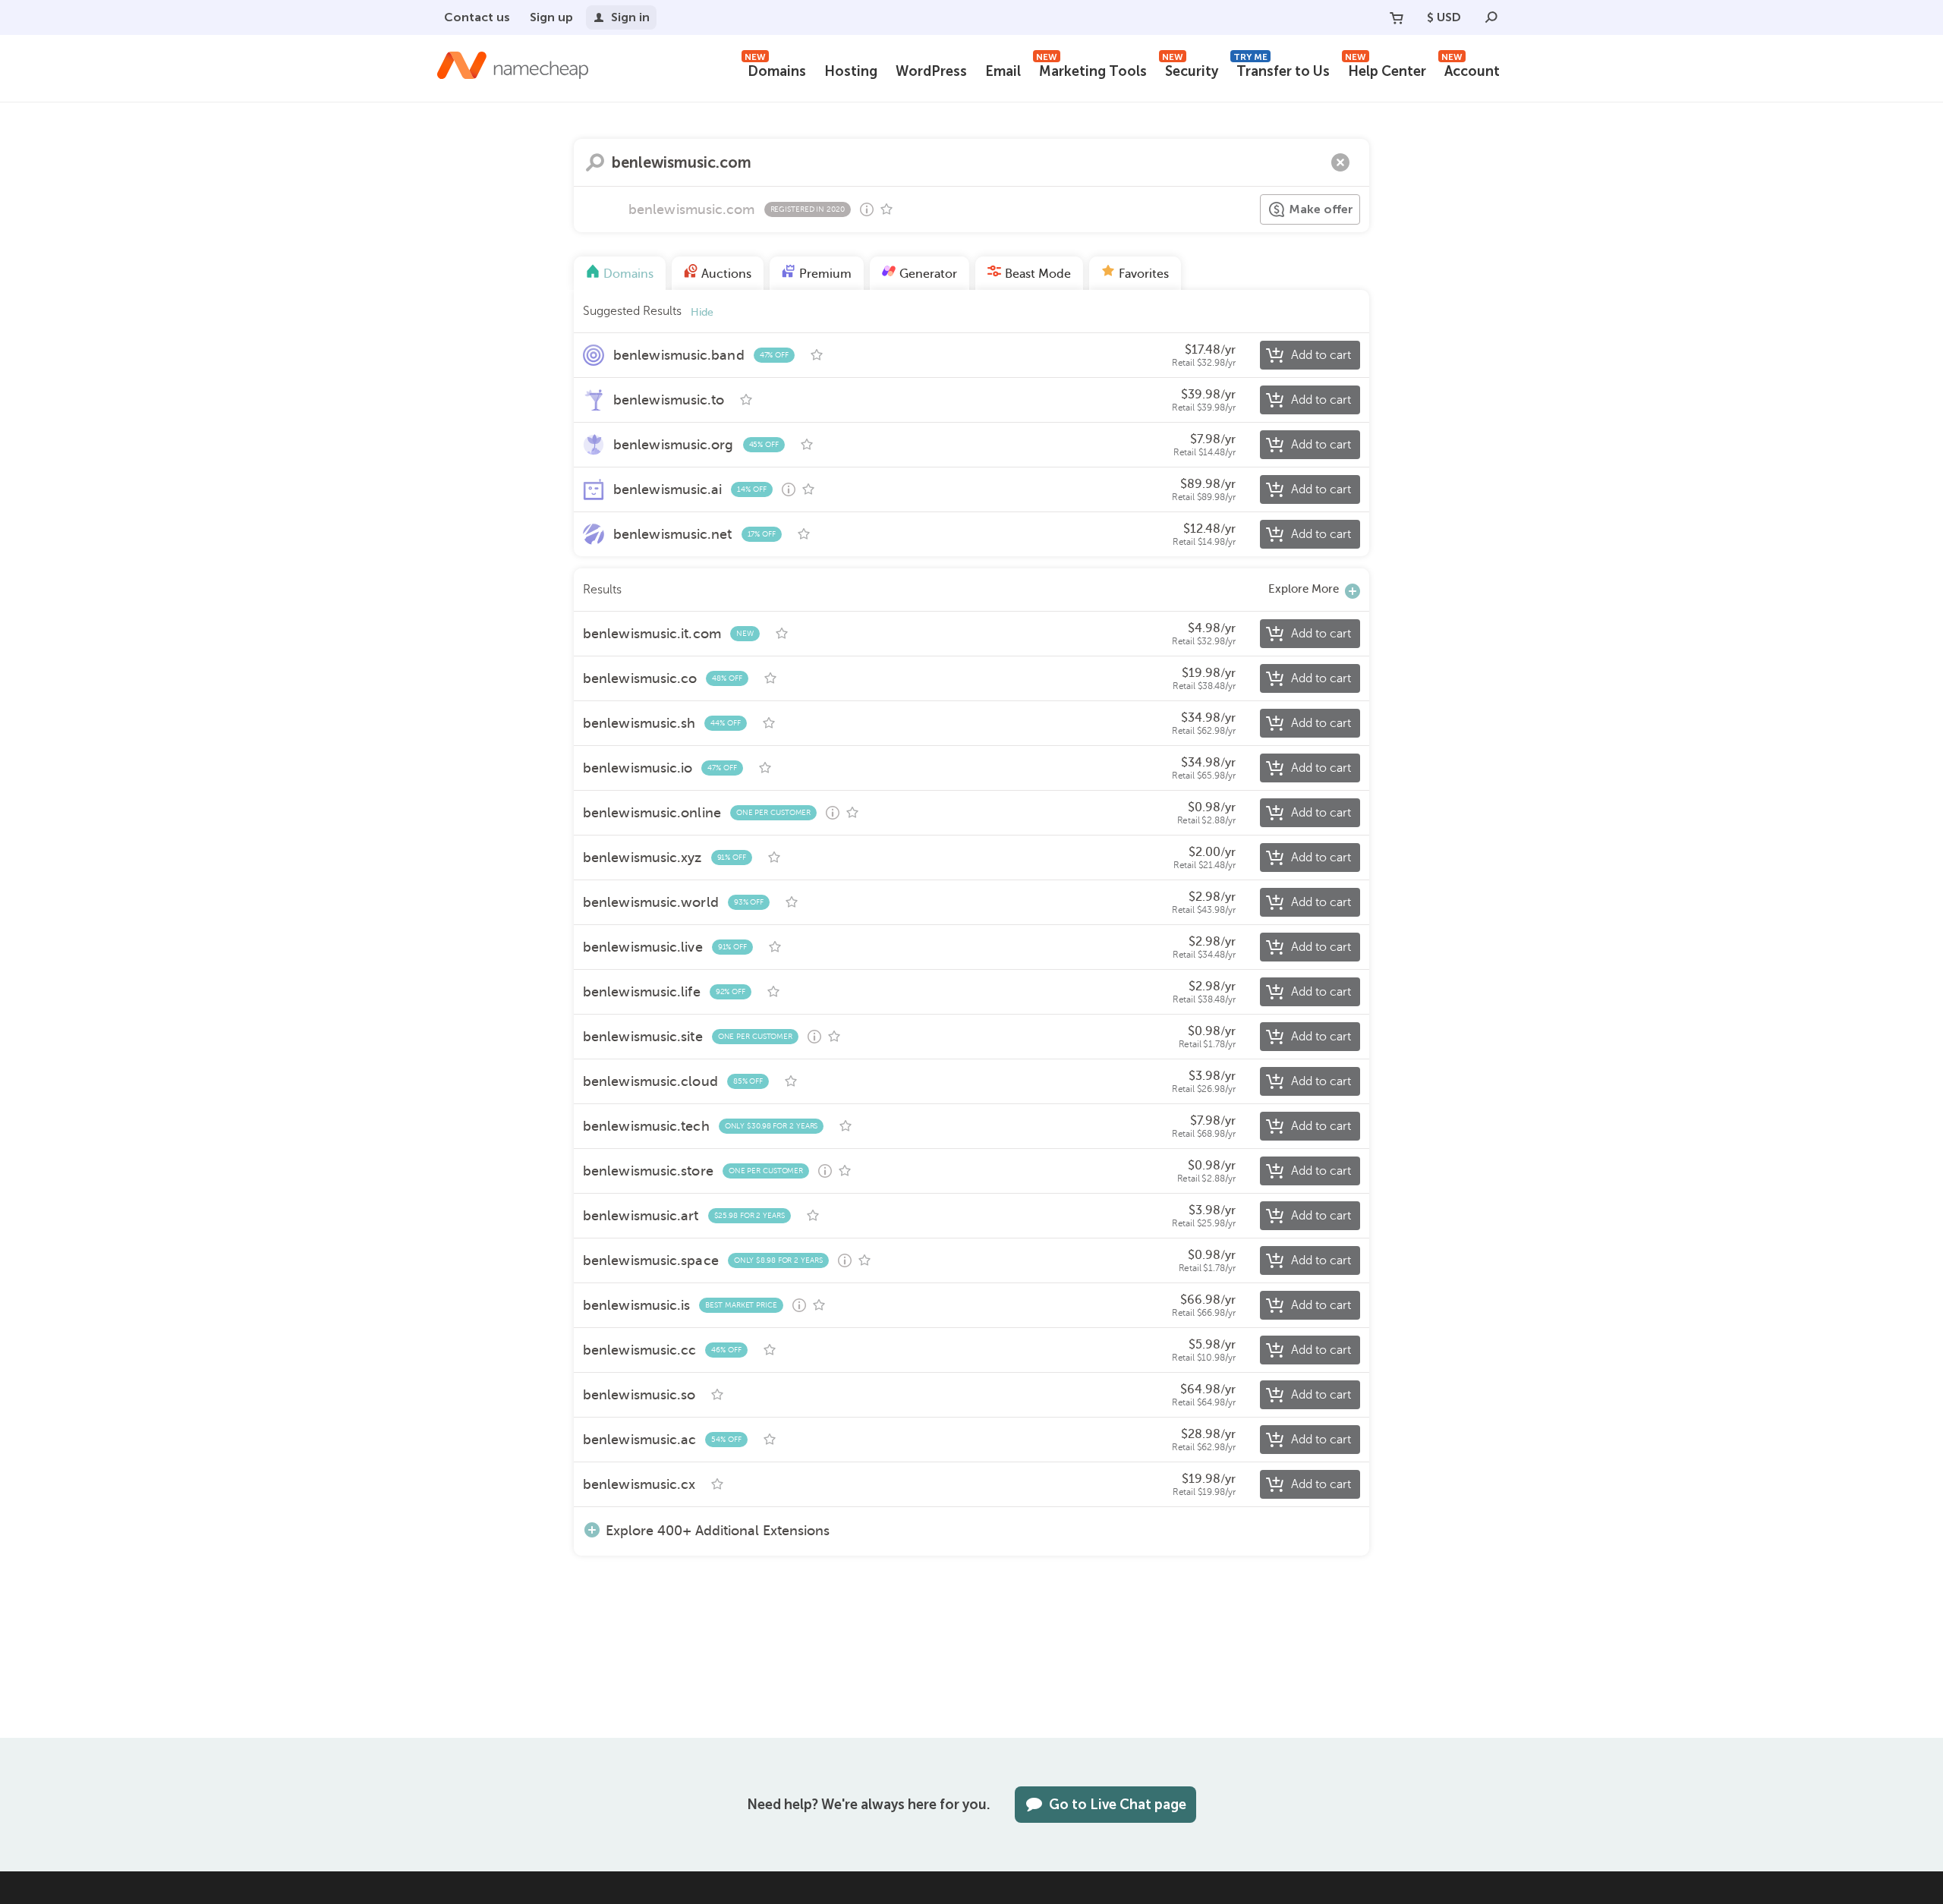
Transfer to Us (1282, 69)
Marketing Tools (1091, 69)
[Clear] (1340, 162)
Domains (775, 69)
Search (595, 162)
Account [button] (1471, 69)
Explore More (1304, 589)
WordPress (931, 71)
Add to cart (1321, 355)
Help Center (1386, 69)
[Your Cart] (1397, 17)
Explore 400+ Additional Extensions (718, 1530)
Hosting (851, 71)
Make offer (1321, 209)
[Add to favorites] (886, 209)
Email (1003, 71)
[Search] (1491, 17)
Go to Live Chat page (1118, 1805)
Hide (702, 312)
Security (1190, 69)
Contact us (477, 17)
